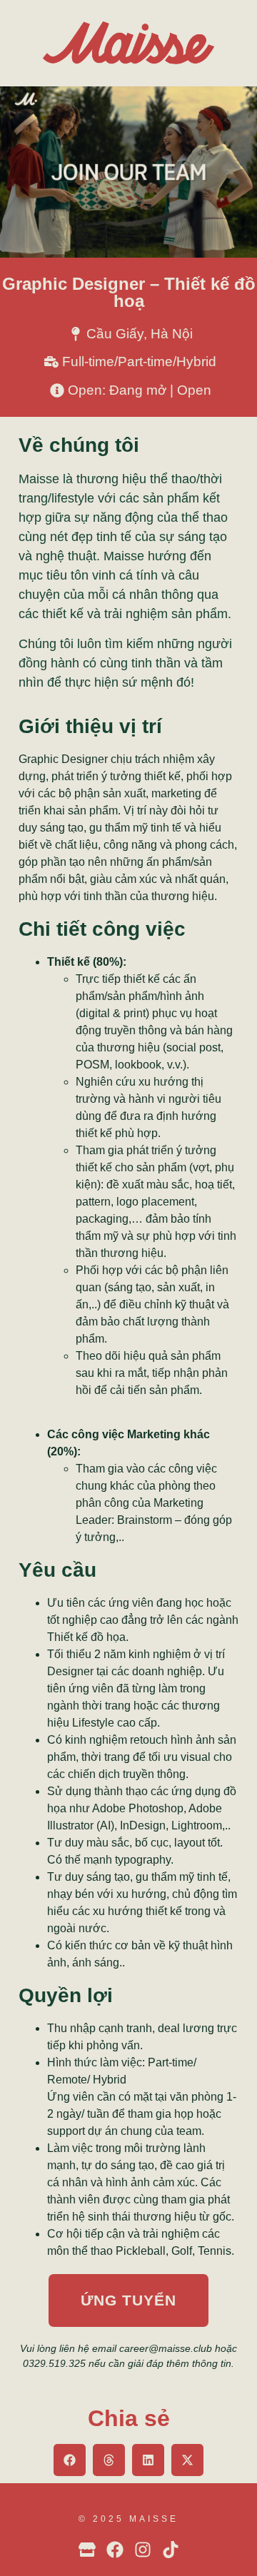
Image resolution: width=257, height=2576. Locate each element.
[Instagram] (143, 2550)
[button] (70, 2460)
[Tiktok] (171, 2550)
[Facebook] (115, 2550)
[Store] (87, 2550)
